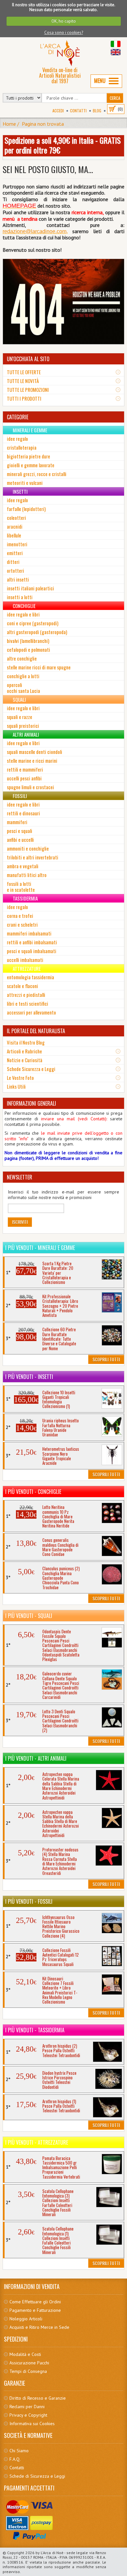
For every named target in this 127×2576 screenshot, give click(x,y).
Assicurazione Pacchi (29, 2363)
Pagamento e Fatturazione (35, 2310)
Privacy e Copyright (28, 2415)
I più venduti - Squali (29, 1616)
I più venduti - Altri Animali (36, 1758)
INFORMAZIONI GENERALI (31, 1103)
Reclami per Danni (27, 2407)
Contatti (78, 111)
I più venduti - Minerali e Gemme (40, 1248)
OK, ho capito (64, 21)
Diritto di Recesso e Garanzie (38, 2398)
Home (9, 124)
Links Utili (16, 1086)
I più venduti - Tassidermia (35, 2030)
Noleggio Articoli (26, 2319)
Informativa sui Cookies (32, 2424)
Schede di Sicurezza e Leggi (37, 2476)
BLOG (97, 111)
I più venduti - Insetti (29, 1377)
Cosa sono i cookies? (64, 32)
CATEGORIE (18, 417)
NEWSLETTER (20, 1177)
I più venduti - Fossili (29, 1901)
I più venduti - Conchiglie (33, 1492)
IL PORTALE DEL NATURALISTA (36, 1031)
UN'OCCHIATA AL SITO (28, 359)
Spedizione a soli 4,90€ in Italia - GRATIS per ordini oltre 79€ (63, 145)
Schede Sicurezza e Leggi (31, 1069)
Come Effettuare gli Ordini (35, 2302)
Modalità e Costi (25, 2354)
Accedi (58, 111)
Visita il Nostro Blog (26, 1042)
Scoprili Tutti (106, 1359)
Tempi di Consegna (28, 2371)
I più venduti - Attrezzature (37, 2142)
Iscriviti (20, 1222)
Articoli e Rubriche (24, 1051)
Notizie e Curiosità (25, 1060)
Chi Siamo (19, 2451)
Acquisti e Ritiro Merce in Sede (39, 2327)
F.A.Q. (15, 2459)
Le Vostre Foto (20, 1078)
